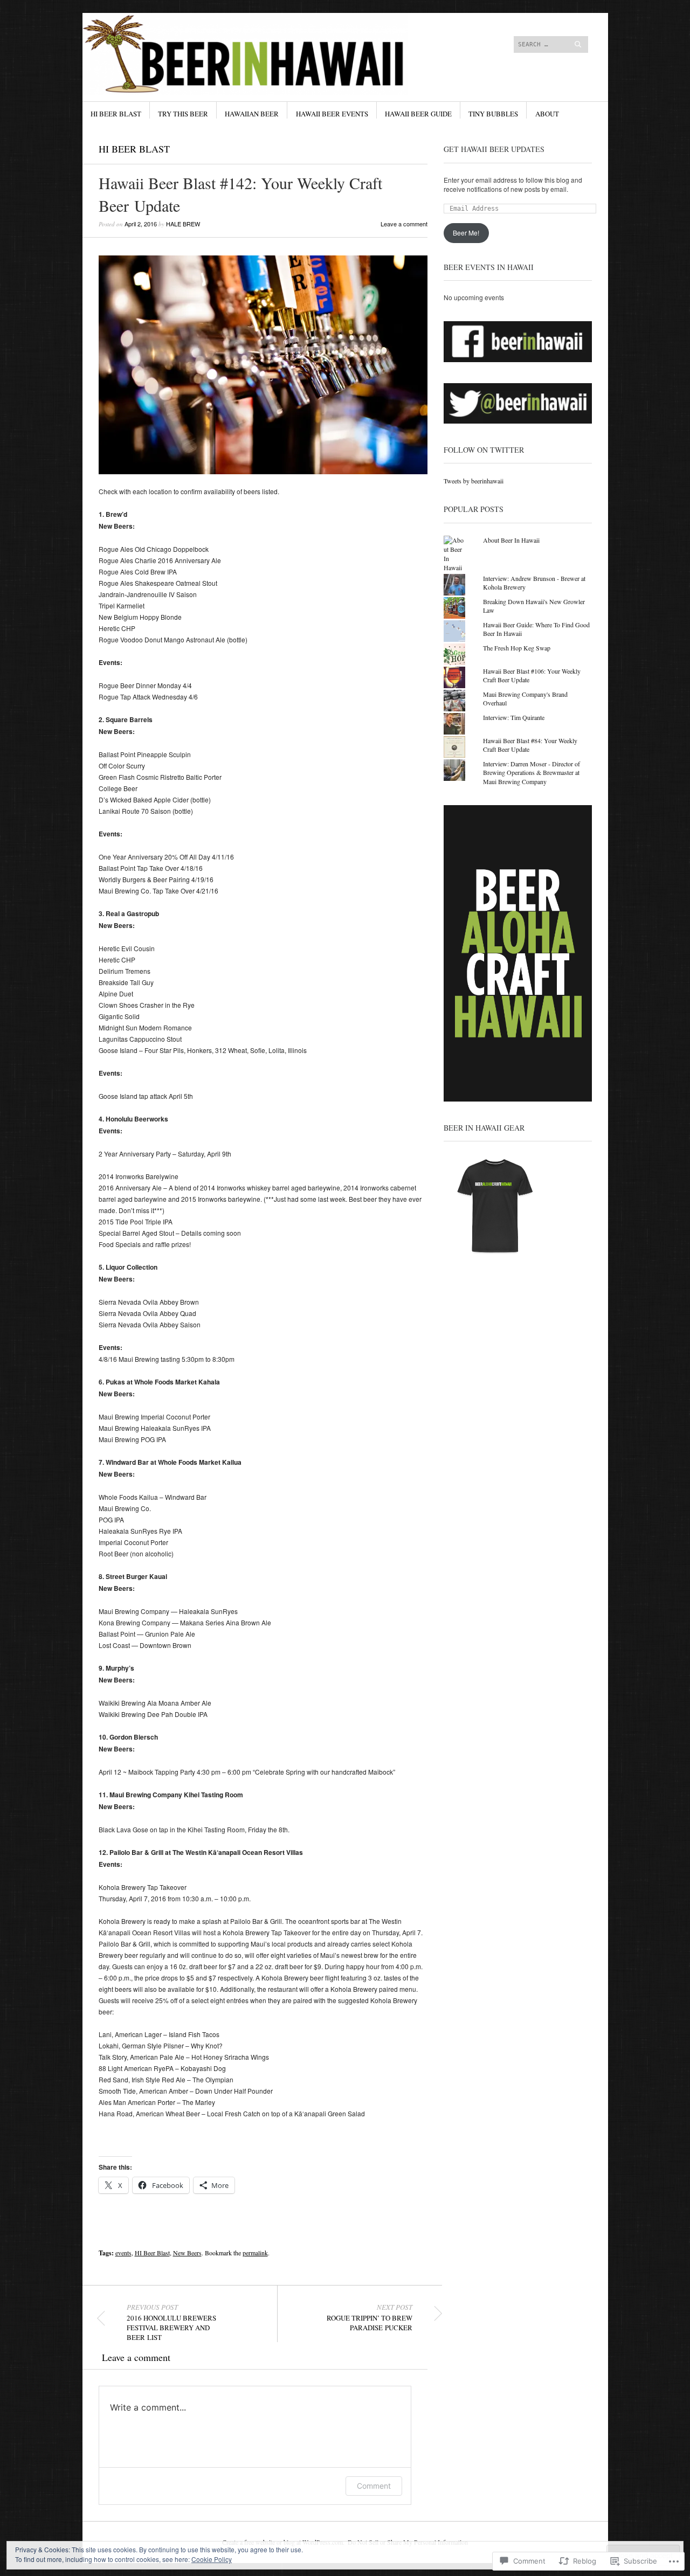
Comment (374, 2486)
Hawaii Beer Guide (418, 114)
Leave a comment (404, 224)
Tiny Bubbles (493, 114)
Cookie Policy (212, 2559)
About (547, 114)
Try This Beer (183, 114)
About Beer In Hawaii (511, 540)
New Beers (187, 2253)
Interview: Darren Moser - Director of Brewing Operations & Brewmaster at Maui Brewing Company (532, 773)
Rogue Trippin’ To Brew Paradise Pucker (370, 2317)
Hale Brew (183, 224)
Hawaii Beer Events (332, 114)
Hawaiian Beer (252, 114)
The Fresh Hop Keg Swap (517, 648)
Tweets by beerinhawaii (474, 481)
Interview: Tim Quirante (514, 717)
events (123, 2253)
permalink (255, 2253)
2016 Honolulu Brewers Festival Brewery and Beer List (171, 2322)
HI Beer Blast (116, 114)
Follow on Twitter (484, 450)
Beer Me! (466, 233)
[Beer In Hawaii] (264, 53)
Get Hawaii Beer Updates (494, 149)
